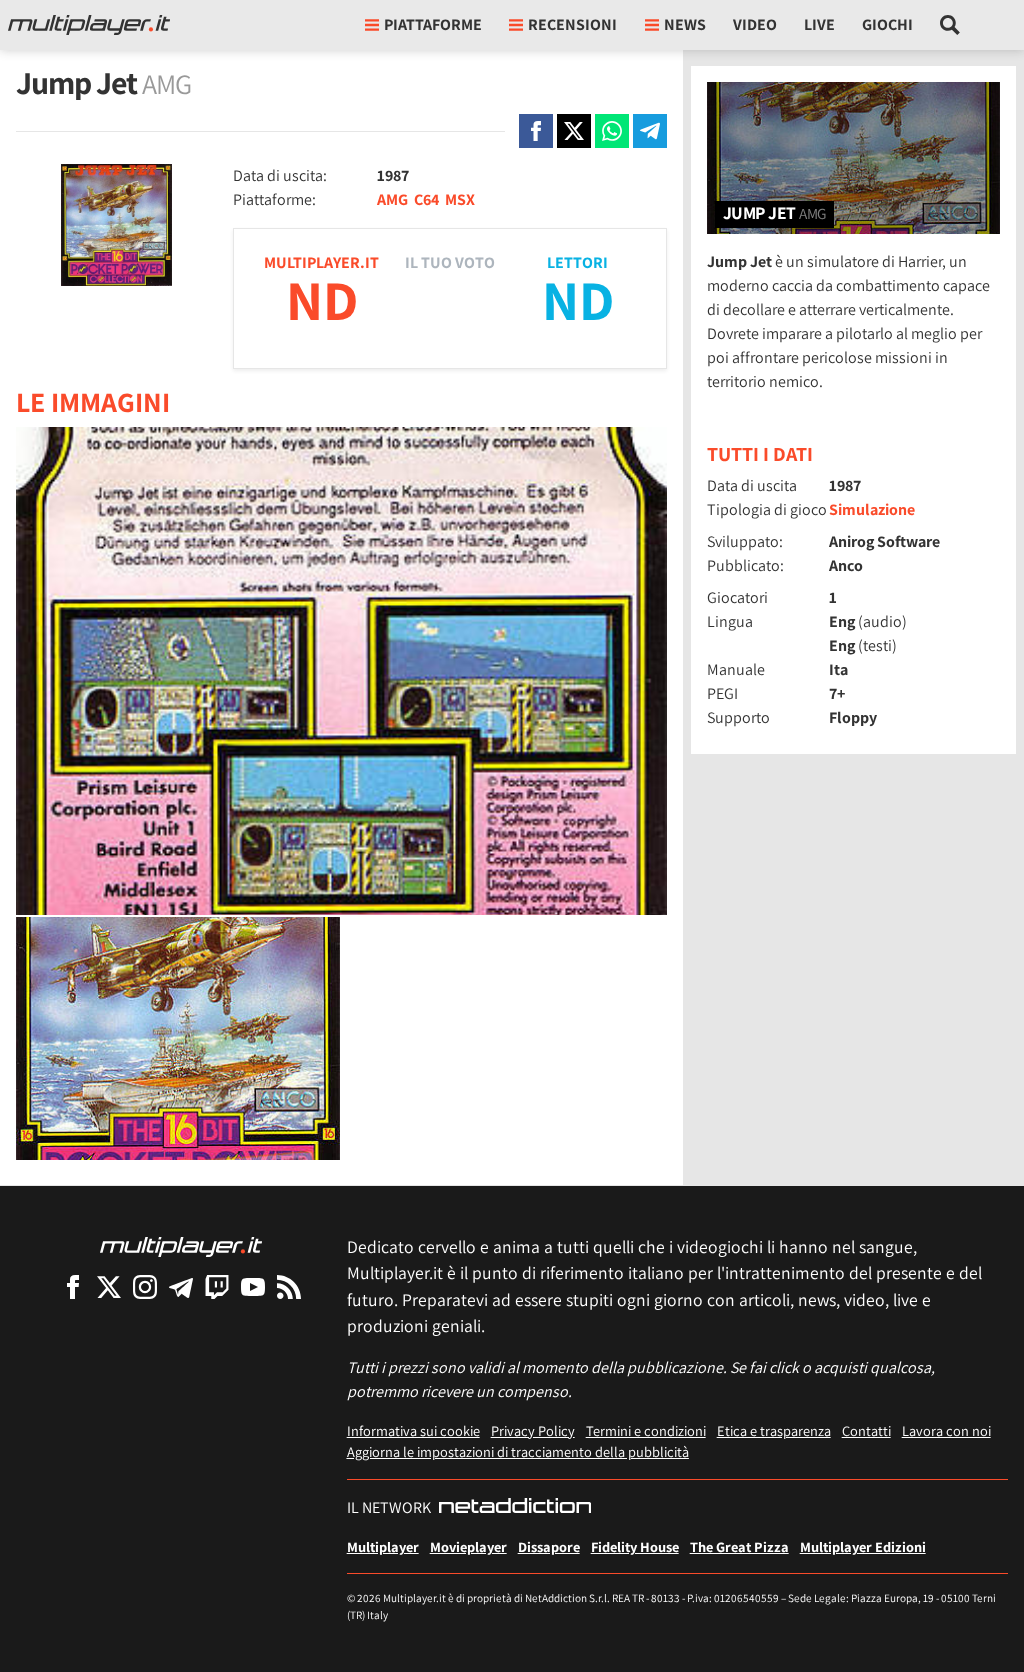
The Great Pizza (739, 1546)
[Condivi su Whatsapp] (612, 131)
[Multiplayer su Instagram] (145, 1286)
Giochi (887, 24)
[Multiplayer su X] (109, 1286)
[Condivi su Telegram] (650, 131)
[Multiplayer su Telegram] (181, 1286)
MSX (460, 199)
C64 (426, 199)
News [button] (685, 24)
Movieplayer (468, 1546)
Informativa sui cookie (413, 1430)
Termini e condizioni (646, 1430)
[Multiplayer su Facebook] (73, 1286)
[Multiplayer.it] (89, 25)
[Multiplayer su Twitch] (217, 1286)
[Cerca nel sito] (950, 25)
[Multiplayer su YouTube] (253, 1286)
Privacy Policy (533, 1430)
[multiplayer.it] (181, 1245)
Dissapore (549, 1546)
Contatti (866, 1430)
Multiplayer (383, 1546)
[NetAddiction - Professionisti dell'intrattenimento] (515, 1508)
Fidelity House (635, 1546)
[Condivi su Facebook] (536, 131)
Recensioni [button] (572, 24)
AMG (392, 199)
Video (755, 24)
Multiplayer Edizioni (863, 1546)
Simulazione (872, 509)
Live (819, 24)
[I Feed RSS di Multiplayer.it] (289, 1286)
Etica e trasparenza (774, 1430)
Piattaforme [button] (433, 24)
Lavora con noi (946, 1430)
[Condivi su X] (574, 131)
